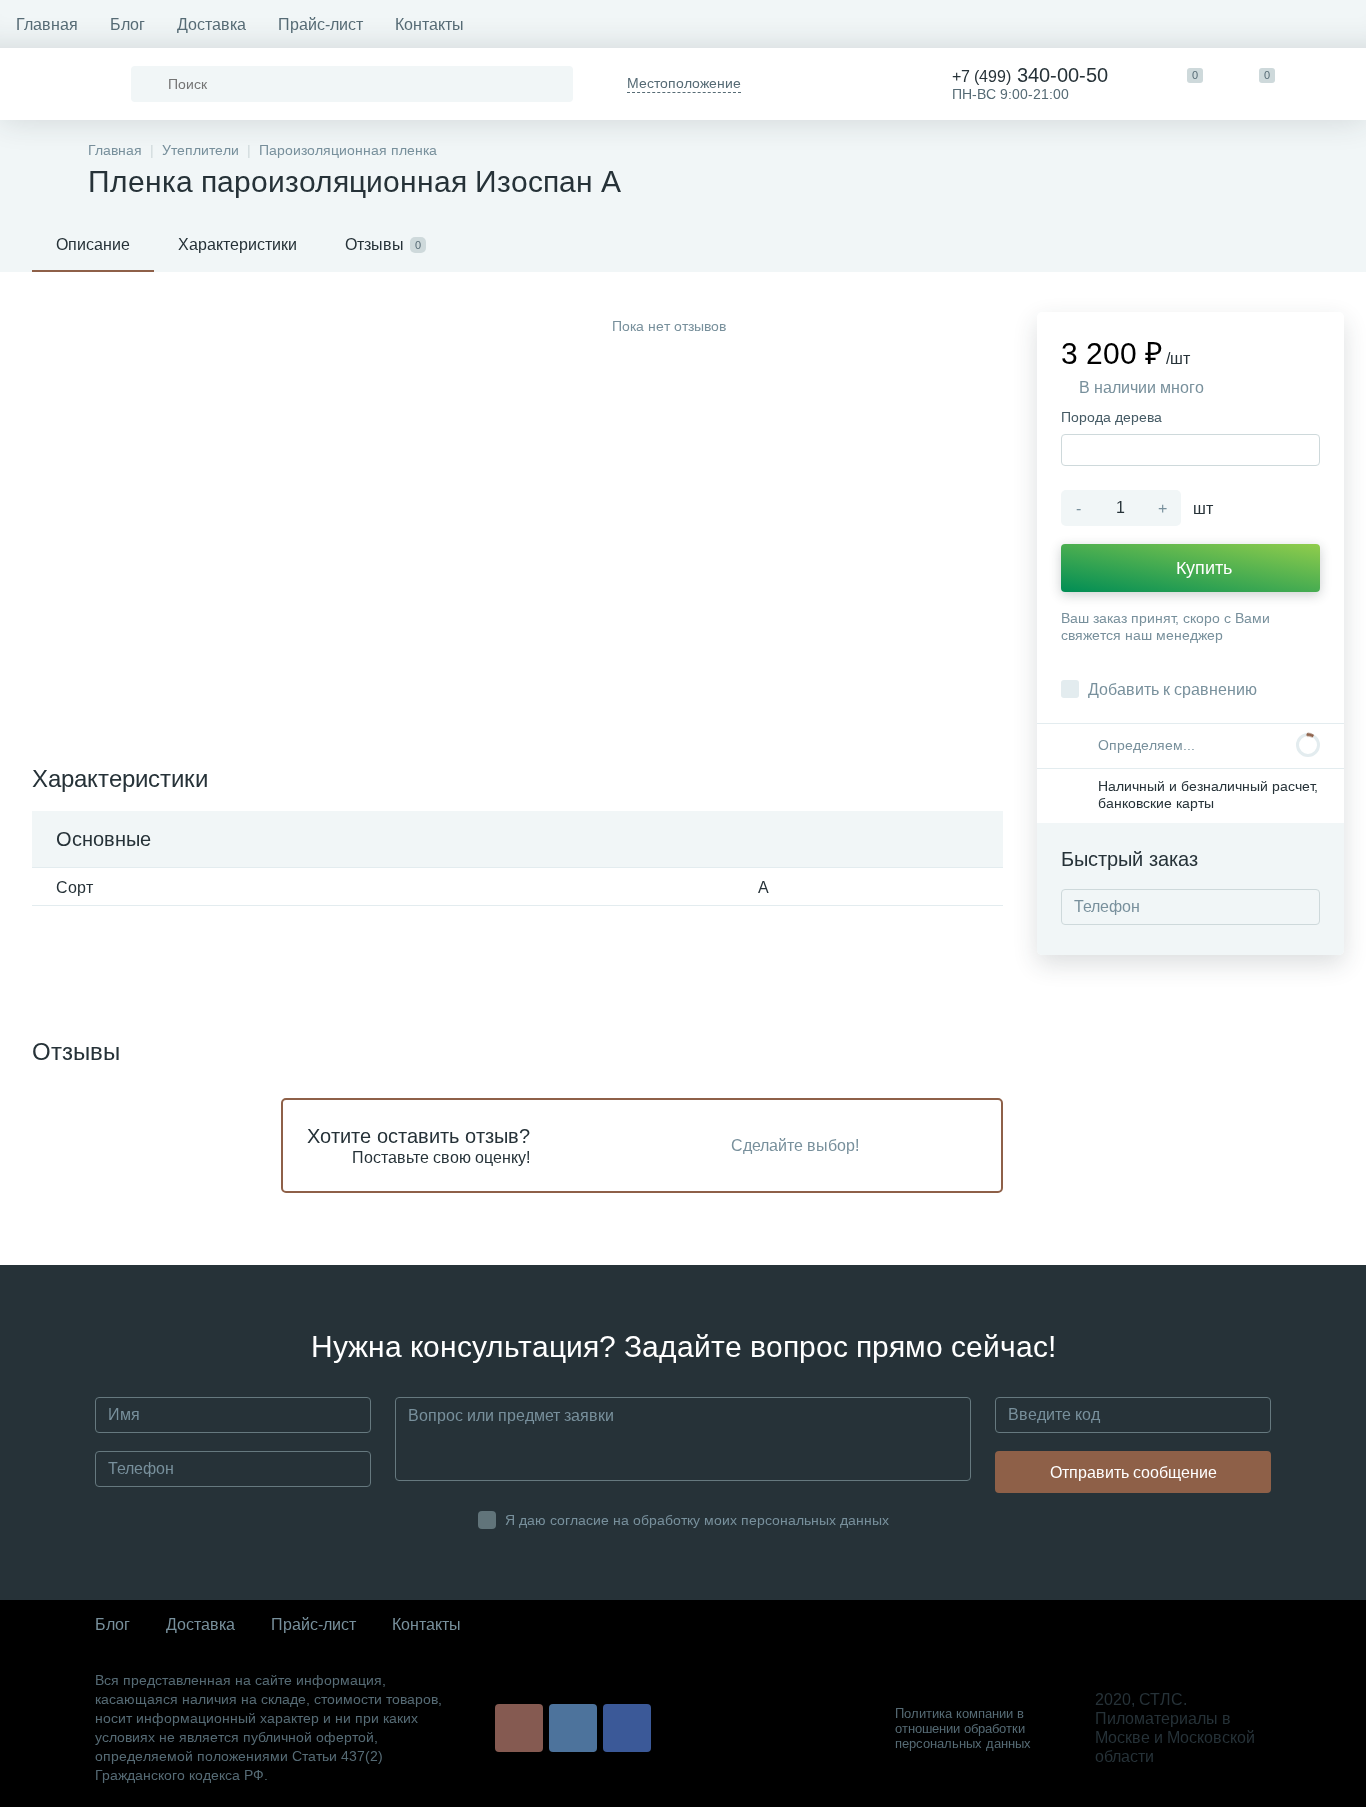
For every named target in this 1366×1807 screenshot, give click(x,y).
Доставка (211, 24)
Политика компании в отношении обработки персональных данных (963, 1728)
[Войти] (1330, 84)
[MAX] (867, 84)
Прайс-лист (320, 24)
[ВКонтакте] (573, 1728)
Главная (47, 24)
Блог (127, 24)
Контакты (429, 24)
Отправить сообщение (1133, 1472)
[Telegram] (795, 84)
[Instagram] (519, 1728)
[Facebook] (627, 1728)
